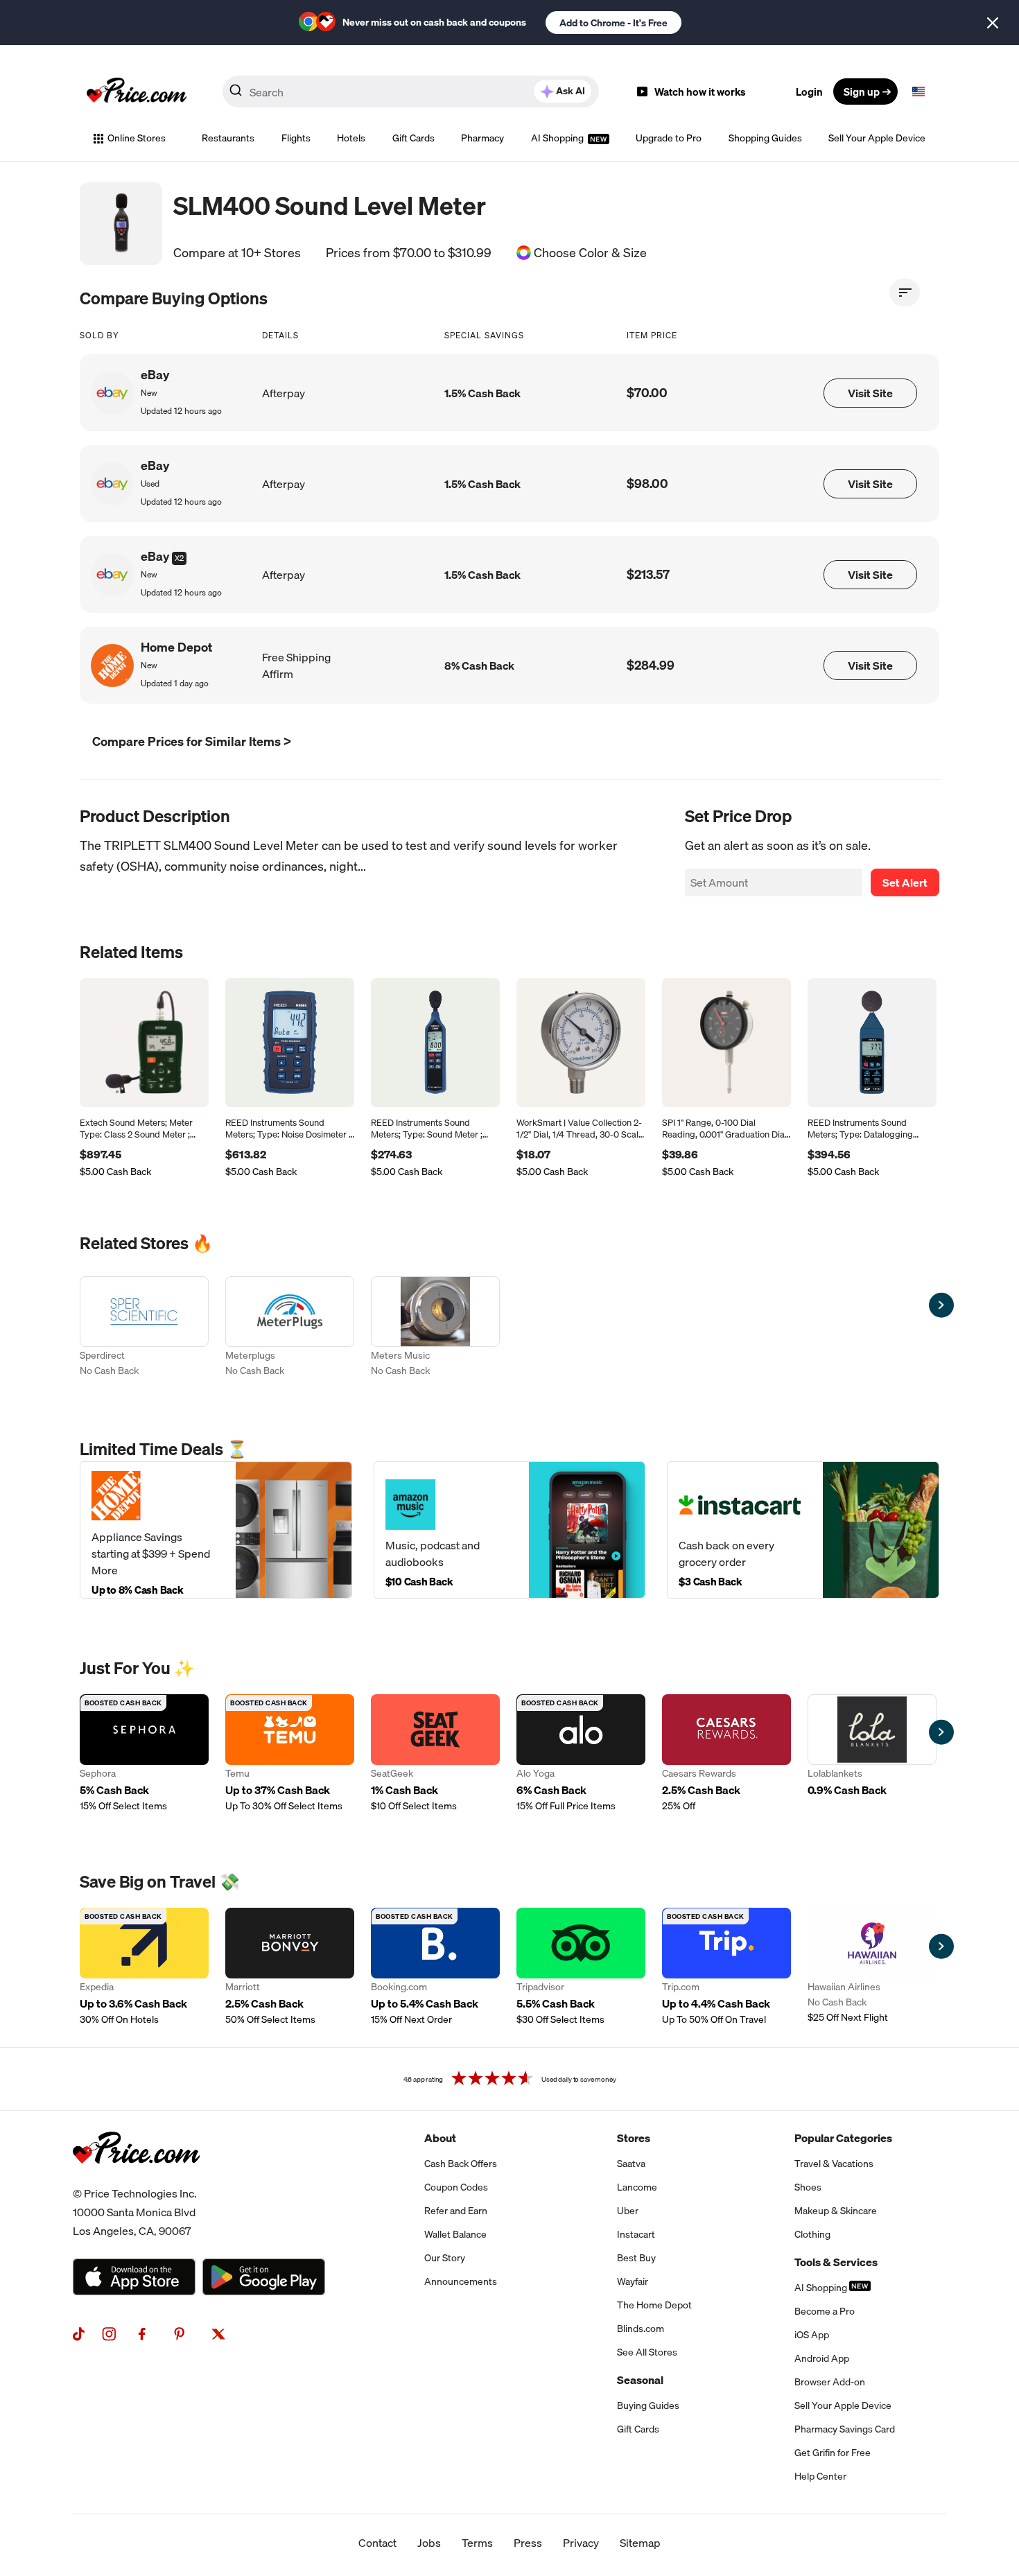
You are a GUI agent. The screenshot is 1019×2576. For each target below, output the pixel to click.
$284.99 (651, 665)
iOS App (812, 2335)
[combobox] (411, 92)
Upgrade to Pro (669, 138)
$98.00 (647, 484)
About (440, 2138)
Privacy (581, 2543)
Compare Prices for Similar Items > (192, 741)
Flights (296, 138)
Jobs (429, 2543)
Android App (822, 2358)
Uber (628, 2211)
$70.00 (647, 393)
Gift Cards (413, 138)
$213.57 (648, 574)
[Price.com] (136, 2179)
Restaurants (228, 138)
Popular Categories (843, 2138)
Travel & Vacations (834, 2164)
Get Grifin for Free (833, 2453)
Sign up (862, 92)
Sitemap (640, 2543)
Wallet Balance (455, 2234)
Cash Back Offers (461, 2164)
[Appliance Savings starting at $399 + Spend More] (216, 1530)
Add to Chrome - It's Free (613, 23)
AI (571, 91)
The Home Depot (654, 2305)
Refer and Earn (456, 2211)
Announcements (461, 2281)
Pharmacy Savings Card (845, 2429)
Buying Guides (648, 2405)
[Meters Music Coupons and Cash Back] (435, 1328)
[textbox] (918, 92)
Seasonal (640, 2380)
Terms (477, 2543)
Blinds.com (641, 2329)
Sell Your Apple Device (877, 138)
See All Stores (647, 2352)
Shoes (808, 2187)
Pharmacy (482, 138)
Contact (377, 2543)
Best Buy (636, 2258)
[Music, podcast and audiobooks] (510, 1530)
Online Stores (137, 138)
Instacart (636, 2234)
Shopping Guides (765, 138)
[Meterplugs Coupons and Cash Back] (290, 1328)
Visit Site (870, 393)
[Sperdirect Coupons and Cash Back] (144, 1328)
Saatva (631, 2164)
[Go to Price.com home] (137, 92)
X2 (179, 558)
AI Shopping (558, 138)
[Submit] (236, 94)
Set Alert (905, 882)
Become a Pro (825, 2311)
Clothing (812, 2234)
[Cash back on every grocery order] (803, 1530)
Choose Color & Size (590, 253)
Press (528, 2543)
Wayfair (633, 2281)
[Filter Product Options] (905, 293)
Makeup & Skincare (836, 2211)
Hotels (351, 138)
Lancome (637, 2187)
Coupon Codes (456, 2187)
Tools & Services (836, 2262)
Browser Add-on (830, 2382)
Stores (634, 2138)
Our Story (445, 2258)
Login (809, 92)
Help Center (820, 2476)
